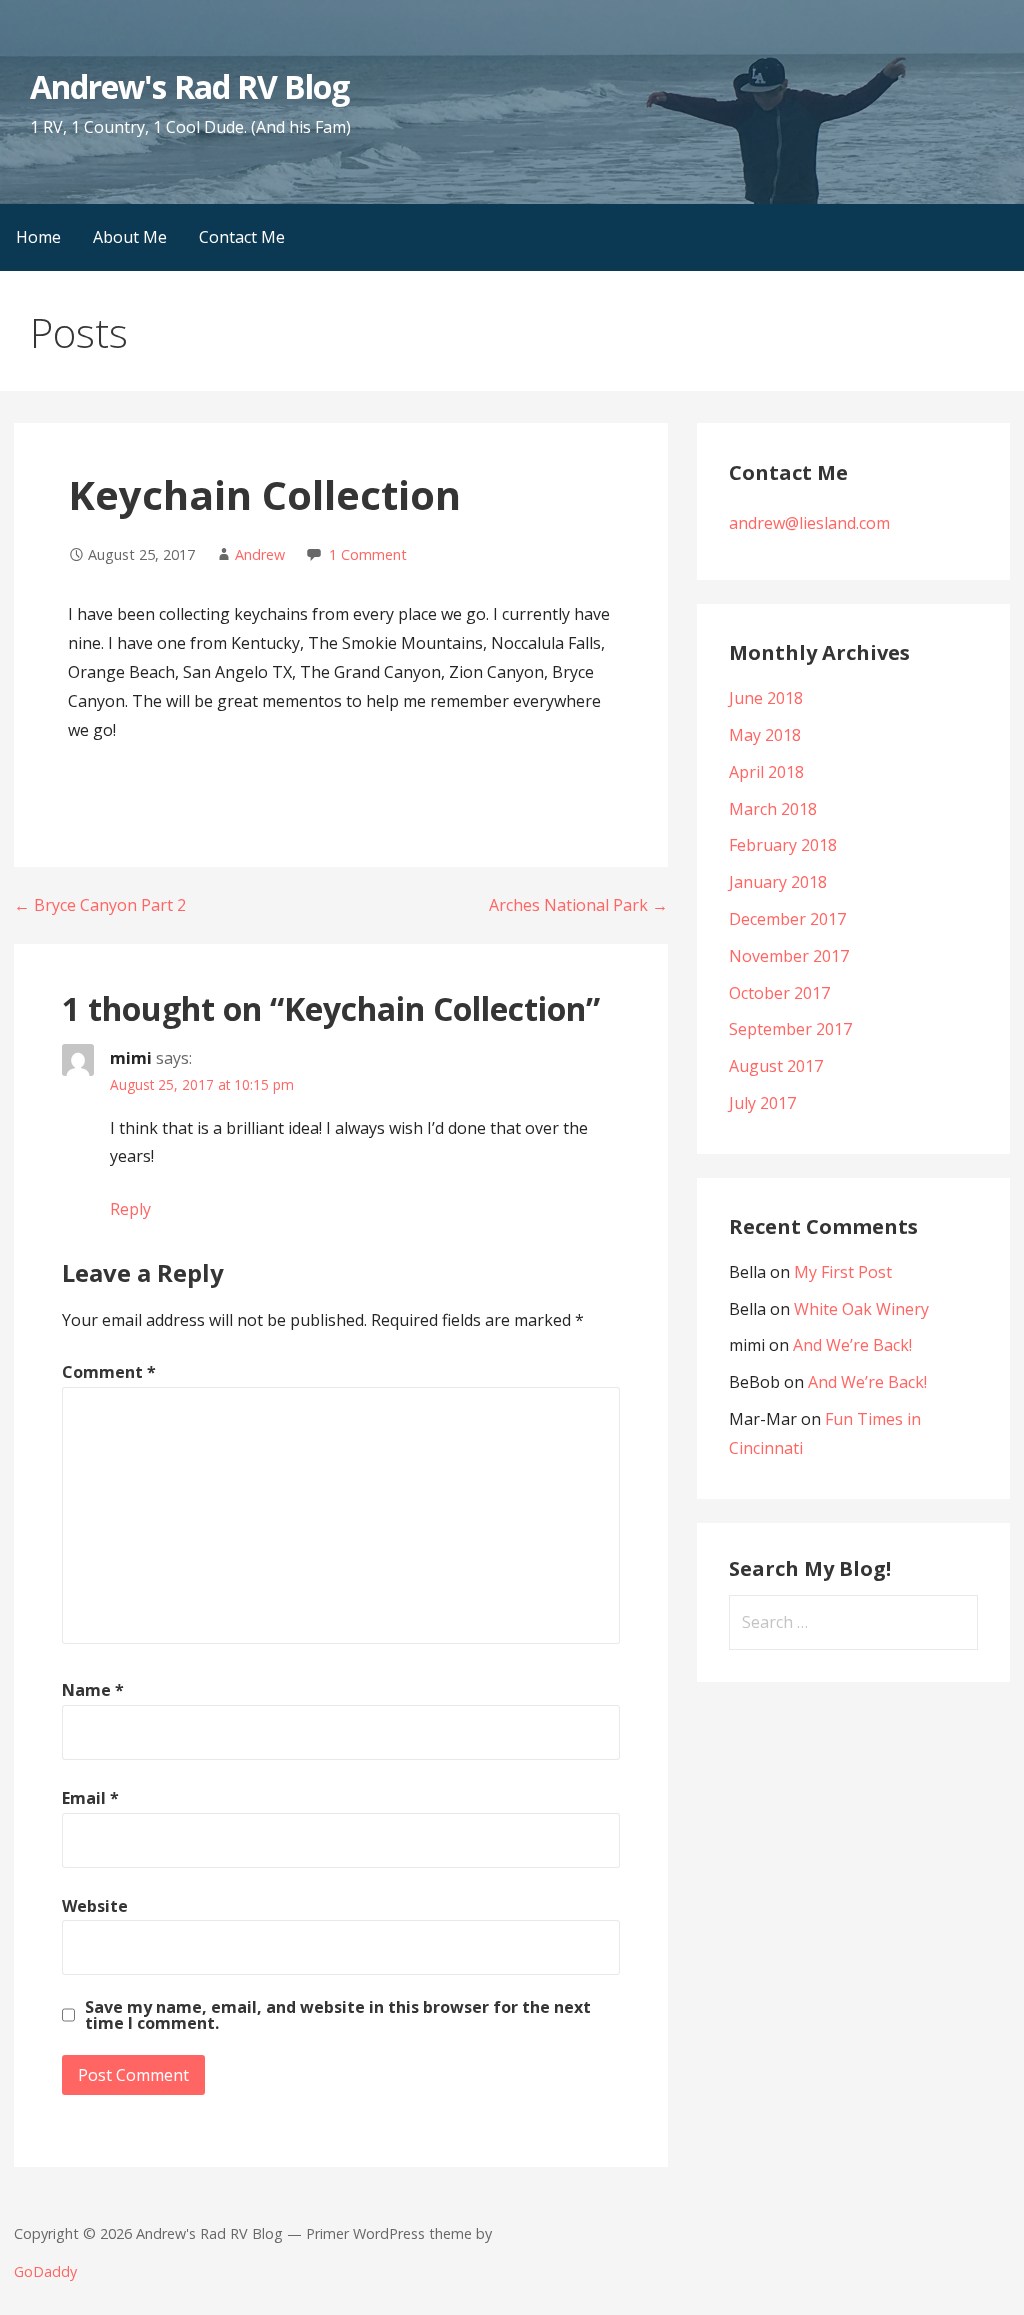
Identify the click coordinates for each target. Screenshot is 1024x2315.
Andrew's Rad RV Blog (189, 86)
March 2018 (773, 809)
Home (38, 237)
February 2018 (783, 845)
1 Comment (368, 554)
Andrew (260, 554)
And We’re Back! (852, 1345)
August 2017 (776, 1066)
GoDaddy (45, 2271)
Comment (109, 1372)
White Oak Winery (861, 1309)
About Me (130, 237)
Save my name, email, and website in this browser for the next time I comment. (338, 2015)
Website (95, 1906)
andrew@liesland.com (809, 523)
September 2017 (790, 1029)
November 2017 (789, 956)
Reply (130, 1209)
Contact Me (242, 237)
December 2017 (787, 919)
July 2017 (762, 1103)
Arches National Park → (578, 905)
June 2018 (766, 698)
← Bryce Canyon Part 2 (100, 905)
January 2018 (778, 882)
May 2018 (765, 735)
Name (93, 1690)
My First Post (843, 1272)
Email (90, 1798)
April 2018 (766, 772)
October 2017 (779, 993)
